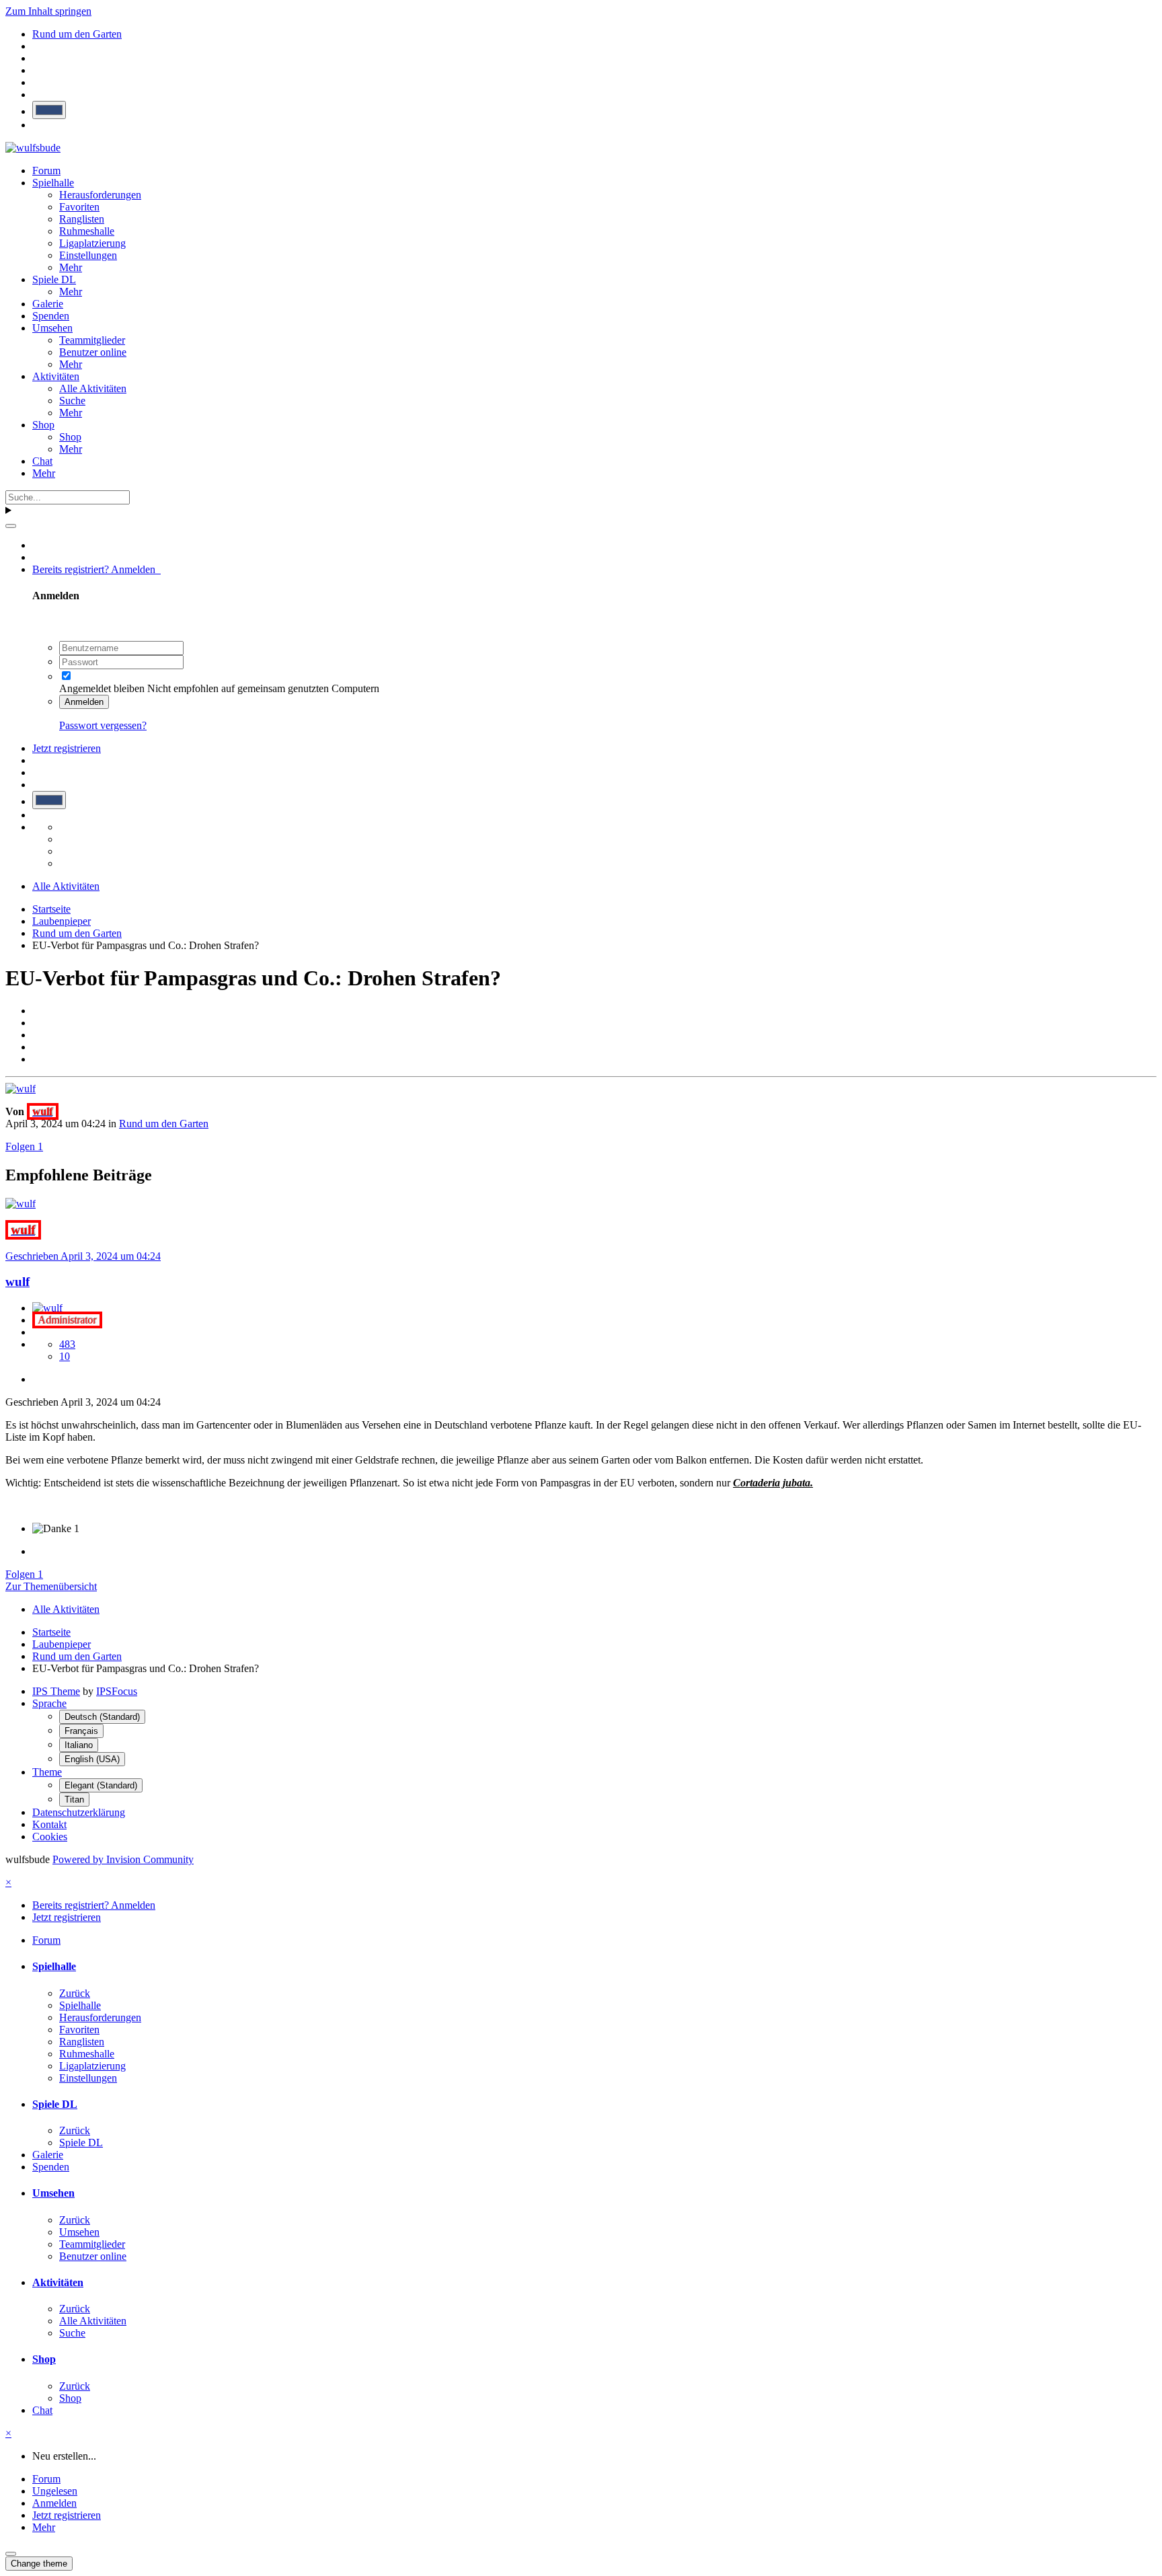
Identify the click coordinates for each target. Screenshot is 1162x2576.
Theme (47, 1772)
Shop (43, 425)
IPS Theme (56, 1691)
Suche (72, 401)
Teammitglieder (92, 340)
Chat (42, 461)
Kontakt (49, 1824)
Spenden (51, 316)
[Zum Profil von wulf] (21, 1089)
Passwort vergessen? (103, 725)
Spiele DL (54, 279)
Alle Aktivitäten (93, 388)
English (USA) (92, 1759)
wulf (17, 1282)
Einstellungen (88, 255)
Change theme (39, 2564)
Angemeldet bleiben (102, 688)
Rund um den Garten (164, 1124)
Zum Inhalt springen (48, 11)
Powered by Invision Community (123, 1859)
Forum (46, 171)
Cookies (50, 1836)
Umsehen (52, 328)
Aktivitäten (56, 376)
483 (67, 1344)
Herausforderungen (100, 195)
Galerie (48, 304)
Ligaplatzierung (92, 243)
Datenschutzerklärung (79, 1812)
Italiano (79, 1745)
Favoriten (79, 207)
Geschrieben (83, 1256)
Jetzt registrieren (67, 748)
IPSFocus (117, 1691)
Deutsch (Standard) (102, 1717)
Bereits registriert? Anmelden (96, 569)
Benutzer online (93, 352)
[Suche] (11, 526)
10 (65, 1356)
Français (81, 1731)
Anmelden (84, 702)
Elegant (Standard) (101, 1785)
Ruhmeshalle (87, 231)
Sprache (49, 1703)
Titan (74, 1800)
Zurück (75, 1993)
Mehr (71, 267)
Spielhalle (53, 183)
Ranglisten (82, 219)
